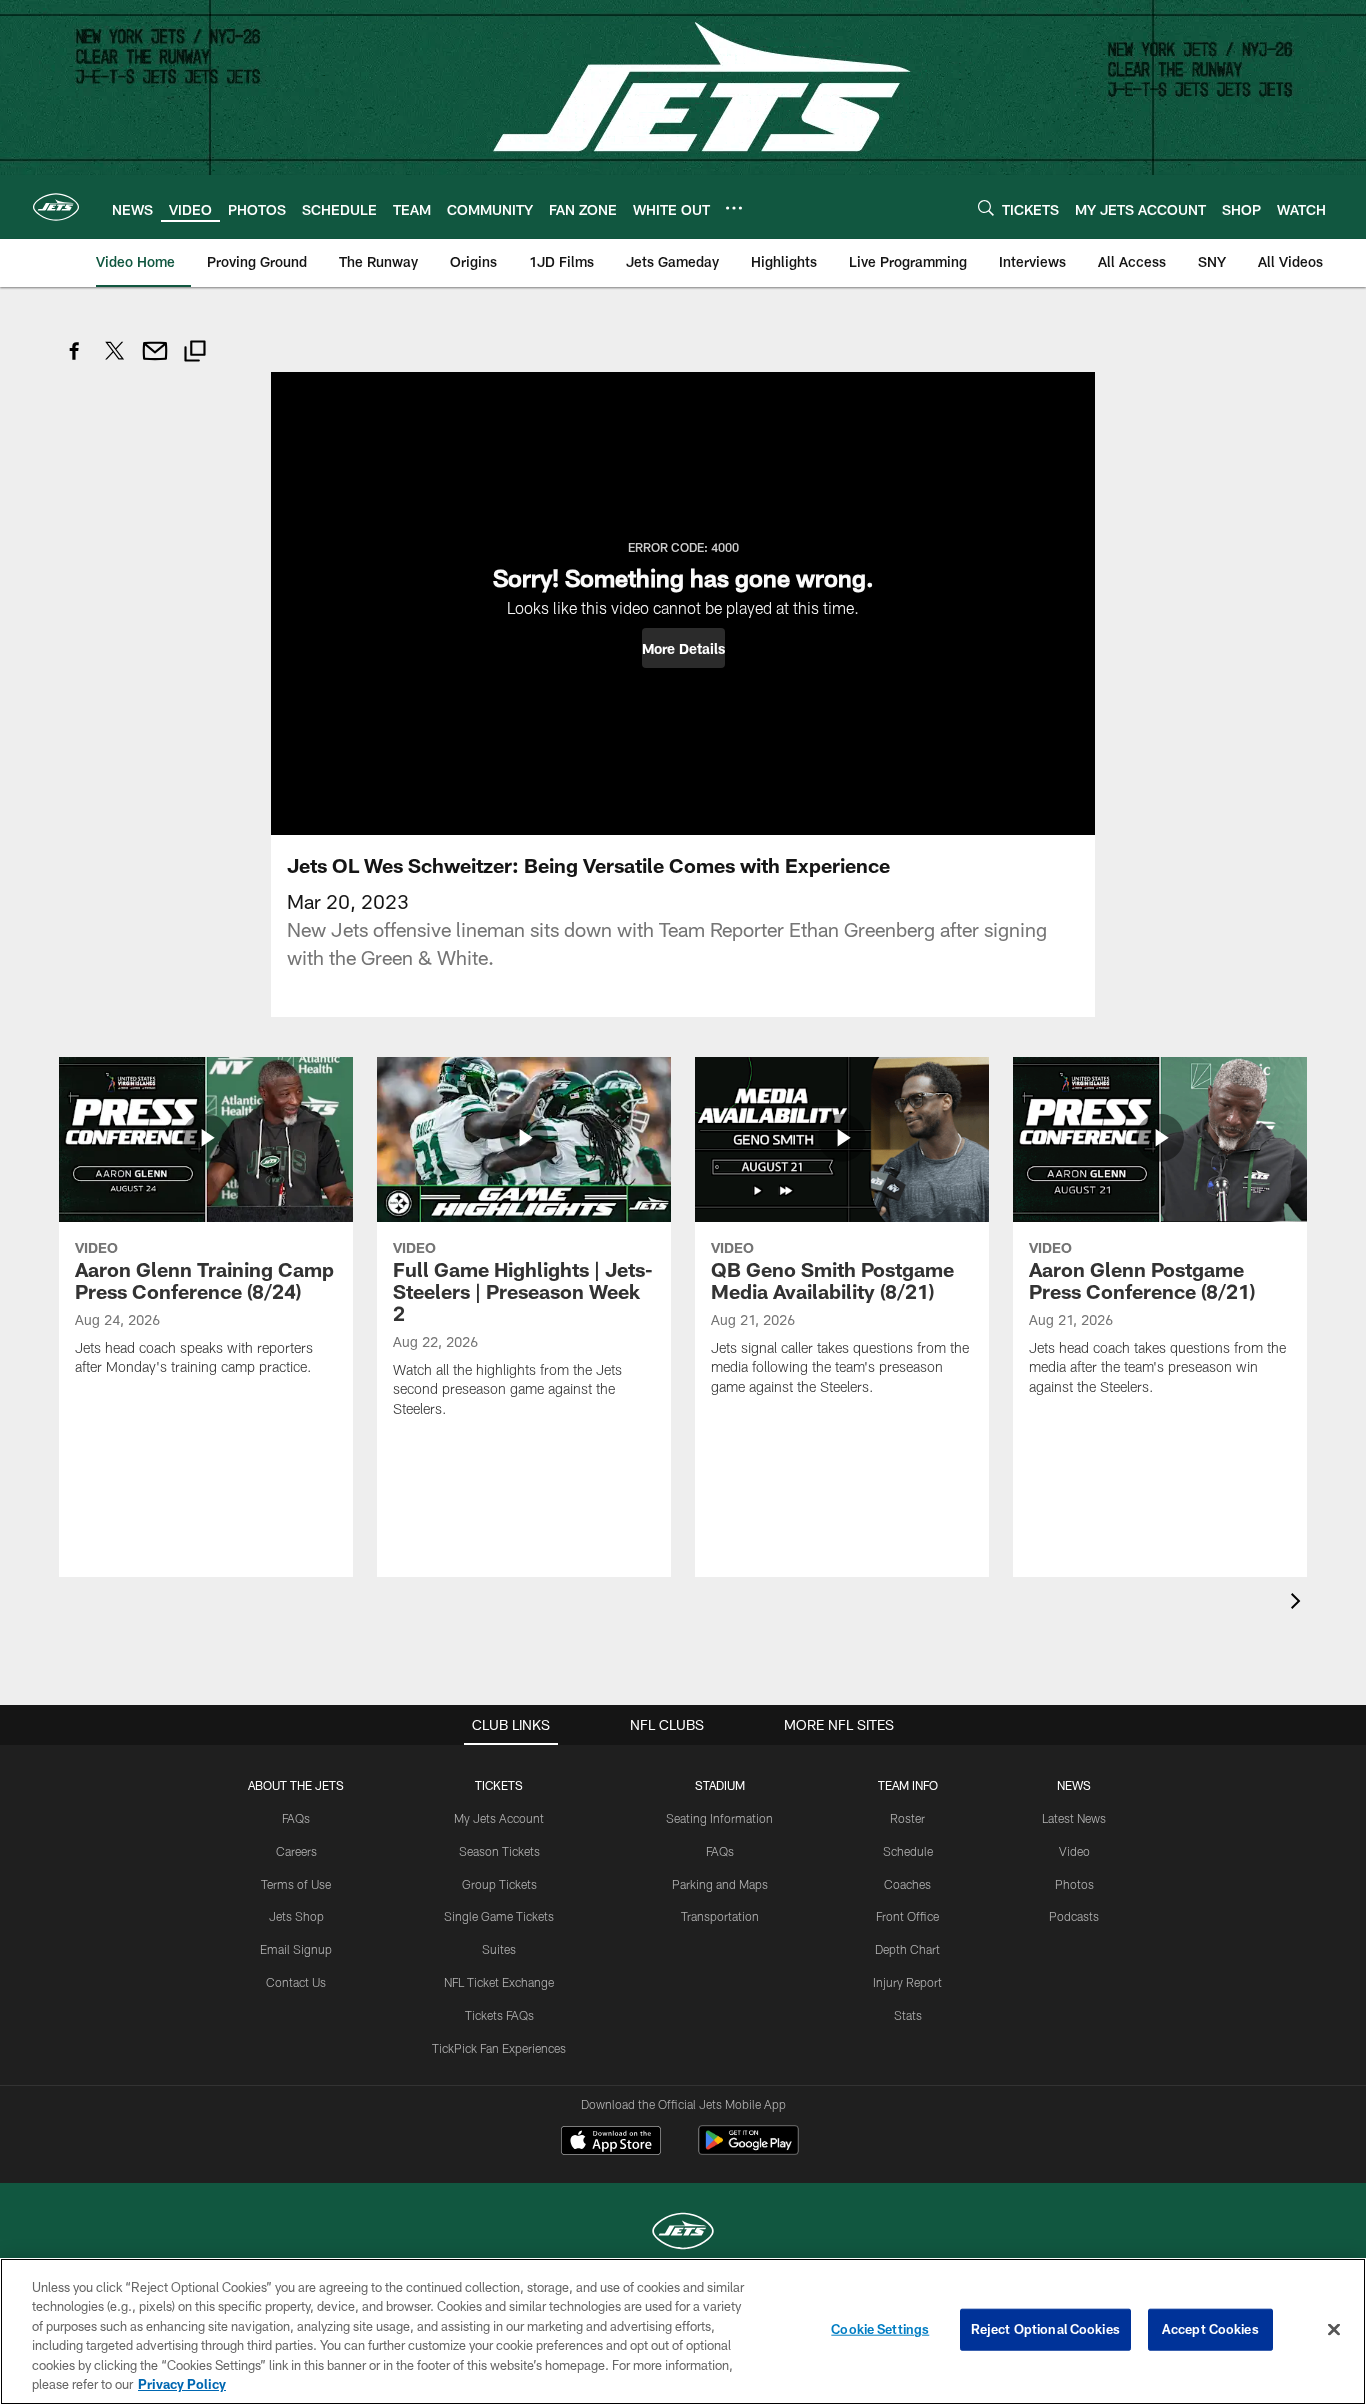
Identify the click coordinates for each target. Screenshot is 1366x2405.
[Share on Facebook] (75, 361)
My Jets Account (499, 1818)
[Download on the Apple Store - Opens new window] (611, 2143)
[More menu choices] (734, 208)
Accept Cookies (1210, 2329)
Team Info (908, 1785)
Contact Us (296, 1982)
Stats (908, 2015)
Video (1074, 1851)
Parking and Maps (720, 1884)
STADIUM (720, 1785)
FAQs (296, 1818)
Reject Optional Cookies (1045, 2329)
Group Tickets (499, 1884)
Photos (1074, 1884)
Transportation (720, 1916)
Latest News (1074, 1818)
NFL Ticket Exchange (499, 1982)
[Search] (986, 207)
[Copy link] (195, 353)
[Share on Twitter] (115, 361)
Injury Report (907, 1982)
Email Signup (296, 1949)
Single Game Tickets (499, 1916)
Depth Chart (907, 1949)
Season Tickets (499, 1851)
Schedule (908, 1851)
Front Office (907, 1916)
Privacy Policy (182, 2384)
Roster (907, 1818)
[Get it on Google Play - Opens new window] (748, 2150)
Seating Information (719, 1818)
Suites (499, 1949)
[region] (683, 2331)
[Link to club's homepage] (56, 207)
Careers (296, 1851)
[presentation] (1299, 1603)
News (1074, 1785)
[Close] (1334, 2330)
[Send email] (155, 361)
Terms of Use (296, 1884)
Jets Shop (296, 1916)
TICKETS (499, 1785)
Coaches (907, 1884)
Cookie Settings (880, 2329)
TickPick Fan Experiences (499, 2048)
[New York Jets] (683, 2233)
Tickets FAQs (499, 2015)
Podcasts (1074, 1916)
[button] (683, 648)
